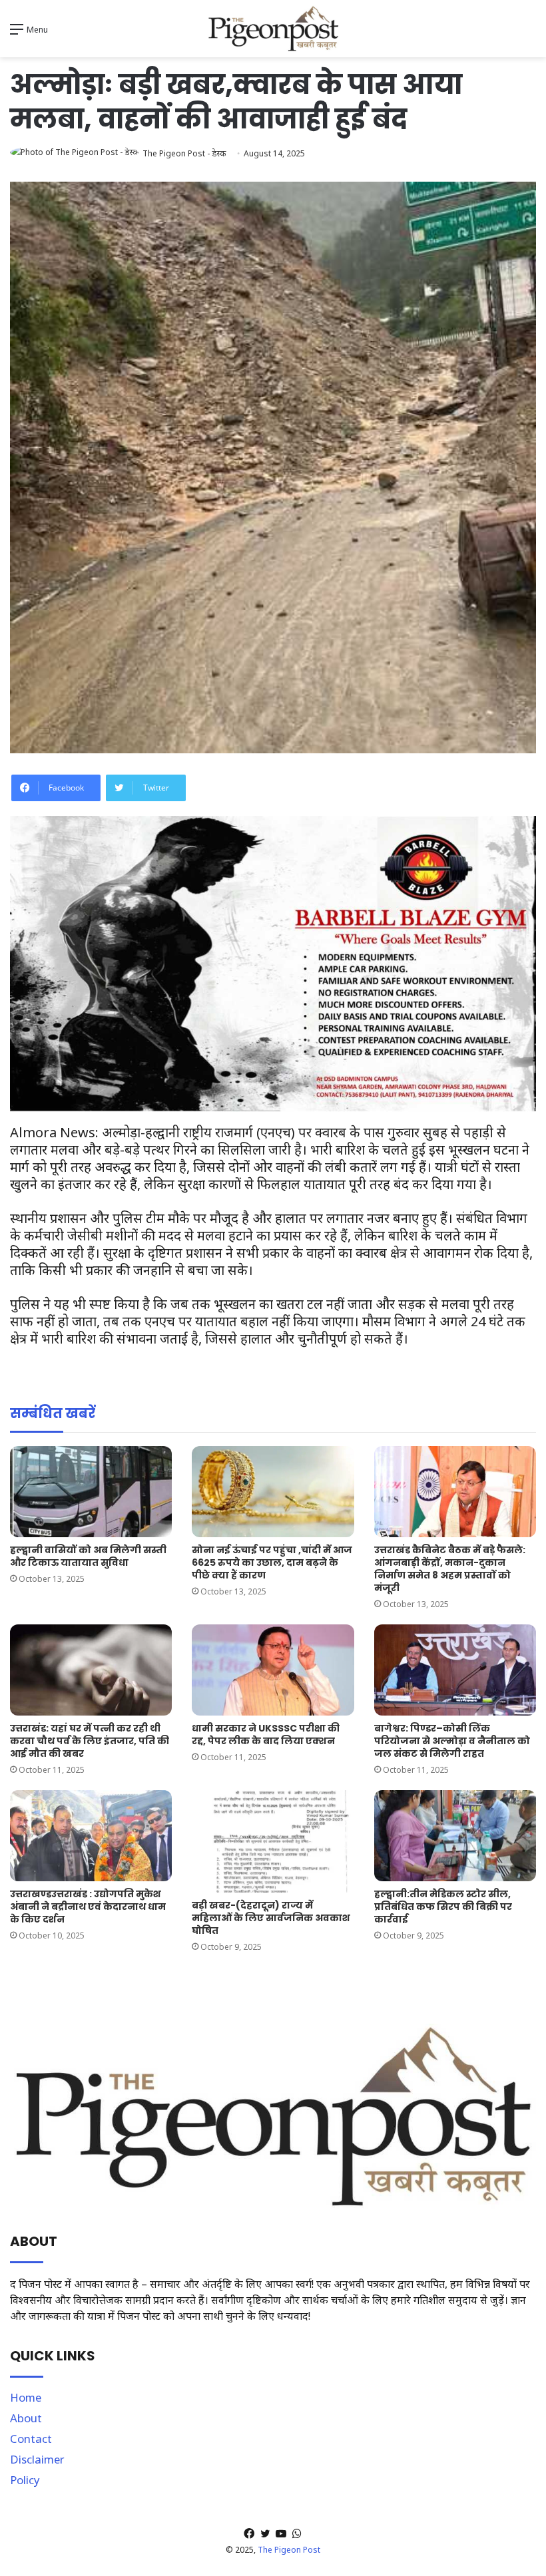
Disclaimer (37, 2459)
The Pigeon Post (289, 2550)
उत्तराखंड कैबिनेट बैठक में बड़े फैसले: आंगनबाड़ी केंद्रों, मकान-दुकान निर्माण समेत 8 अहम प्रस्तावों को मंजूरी (450, 1569)
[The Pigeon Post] (273, 29)
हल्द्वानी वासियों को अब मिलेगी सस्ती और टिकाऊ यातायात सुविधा (88, 1556)
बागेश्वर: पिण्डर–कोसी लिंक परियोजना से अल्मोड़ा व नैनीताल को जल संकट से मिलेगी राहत (452, 1741)
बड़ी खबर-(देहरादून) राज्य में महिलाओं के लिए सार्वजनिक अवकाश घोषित (271, 1918)
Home (26, 2397)
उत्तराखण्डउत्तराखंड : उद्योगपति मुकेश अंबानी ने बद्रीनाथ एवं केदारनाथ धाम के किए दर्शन (88, 1907)
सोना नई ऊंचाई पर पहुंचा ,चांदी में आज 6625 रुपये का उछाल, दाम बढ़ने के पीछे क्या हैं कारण (272, 1563)
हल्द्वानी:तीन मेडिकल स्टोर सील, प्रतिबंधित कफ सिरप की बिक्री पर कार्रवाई (443, 1907)
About (26, 2418)
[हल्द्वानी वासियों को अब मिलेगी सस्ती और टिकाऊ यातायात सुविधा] (91, 1492)
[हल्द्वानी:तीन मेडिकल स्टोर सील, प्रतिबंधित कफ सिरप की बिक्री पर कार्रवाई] (455, 1836)
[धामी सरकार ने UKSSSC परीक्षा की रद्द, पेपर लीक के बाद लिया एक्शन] (273, 1670)
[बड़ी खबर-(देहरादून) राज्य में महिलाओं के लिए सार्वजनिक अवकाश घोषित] (273, 1841)
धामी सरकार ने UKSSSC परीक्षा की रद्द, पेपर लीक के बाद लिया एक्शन (266, 1735)
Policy (25, 2480)
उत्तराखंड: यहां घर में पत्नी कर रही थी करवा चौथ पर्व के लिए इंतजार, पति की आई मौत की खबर (90, 1741)
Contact (31, 2439)
